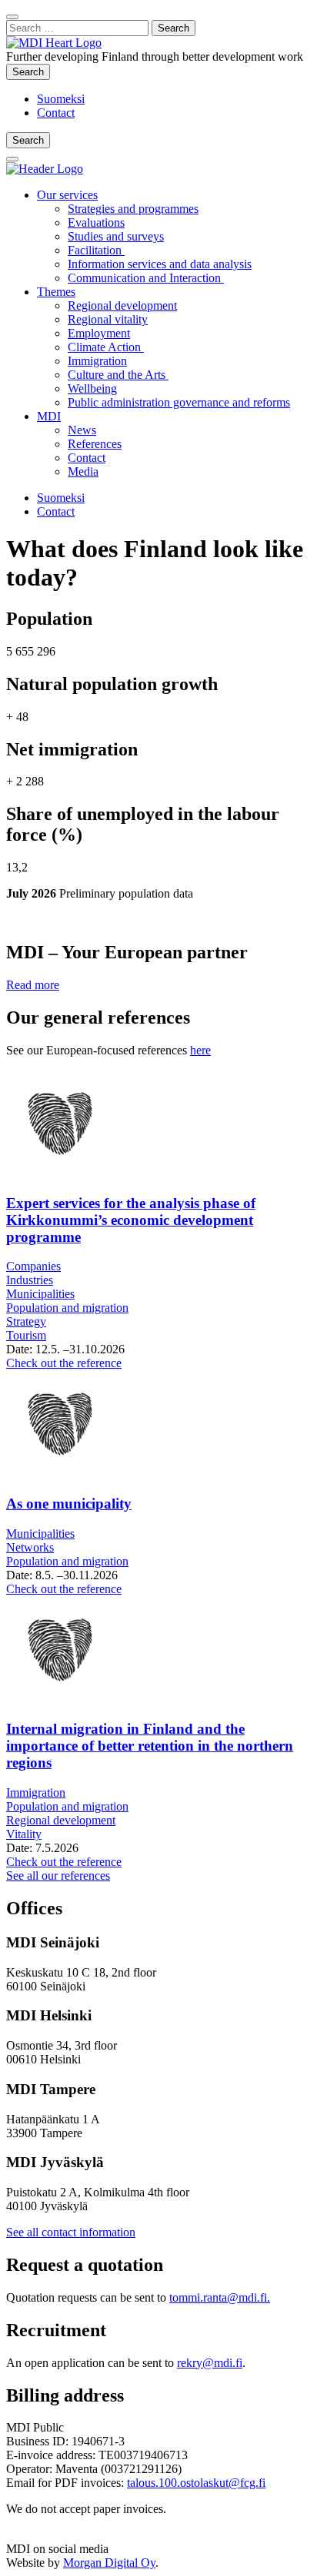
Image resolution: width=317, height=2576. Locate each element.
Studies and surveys (116, 236)
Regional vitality (108, 319)
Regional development (122, 305)
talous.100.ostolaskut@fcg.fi (196, 2483)
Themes (56, 292)
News (82, 430)
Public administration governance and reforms (179, 402)
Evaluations (96, 222)
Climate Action (106, 347)
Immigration (97, 361)
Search (31, 71)
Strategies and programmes (133, 209)
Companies (33, 1266)
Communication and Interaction (146, 278)
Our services (67, 195)
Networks (30, 1547)
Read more (33, 985)
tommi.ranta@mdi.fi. (220, 2297)
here (200, 1050)
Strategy (26, 1321)
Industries (30, 1280)
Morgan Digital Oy (109, 2563)
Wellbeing (92, 388)
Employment (99, 333)
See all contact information (71, 2232)
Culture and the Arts (118, 375)
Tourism (26, 1335)
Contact (56, 113)
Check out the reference (64, 1363)
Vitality (24, 1834)
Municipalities (40, 1294)
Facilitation (96, 250)
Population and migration (67, 1308)
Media (83, 471)
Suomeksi (61, 99)
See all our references (58, 1876)
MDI (49, 416)
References (95, 444)
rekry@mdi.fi (210, 2363)
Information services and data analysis (160, 264)
